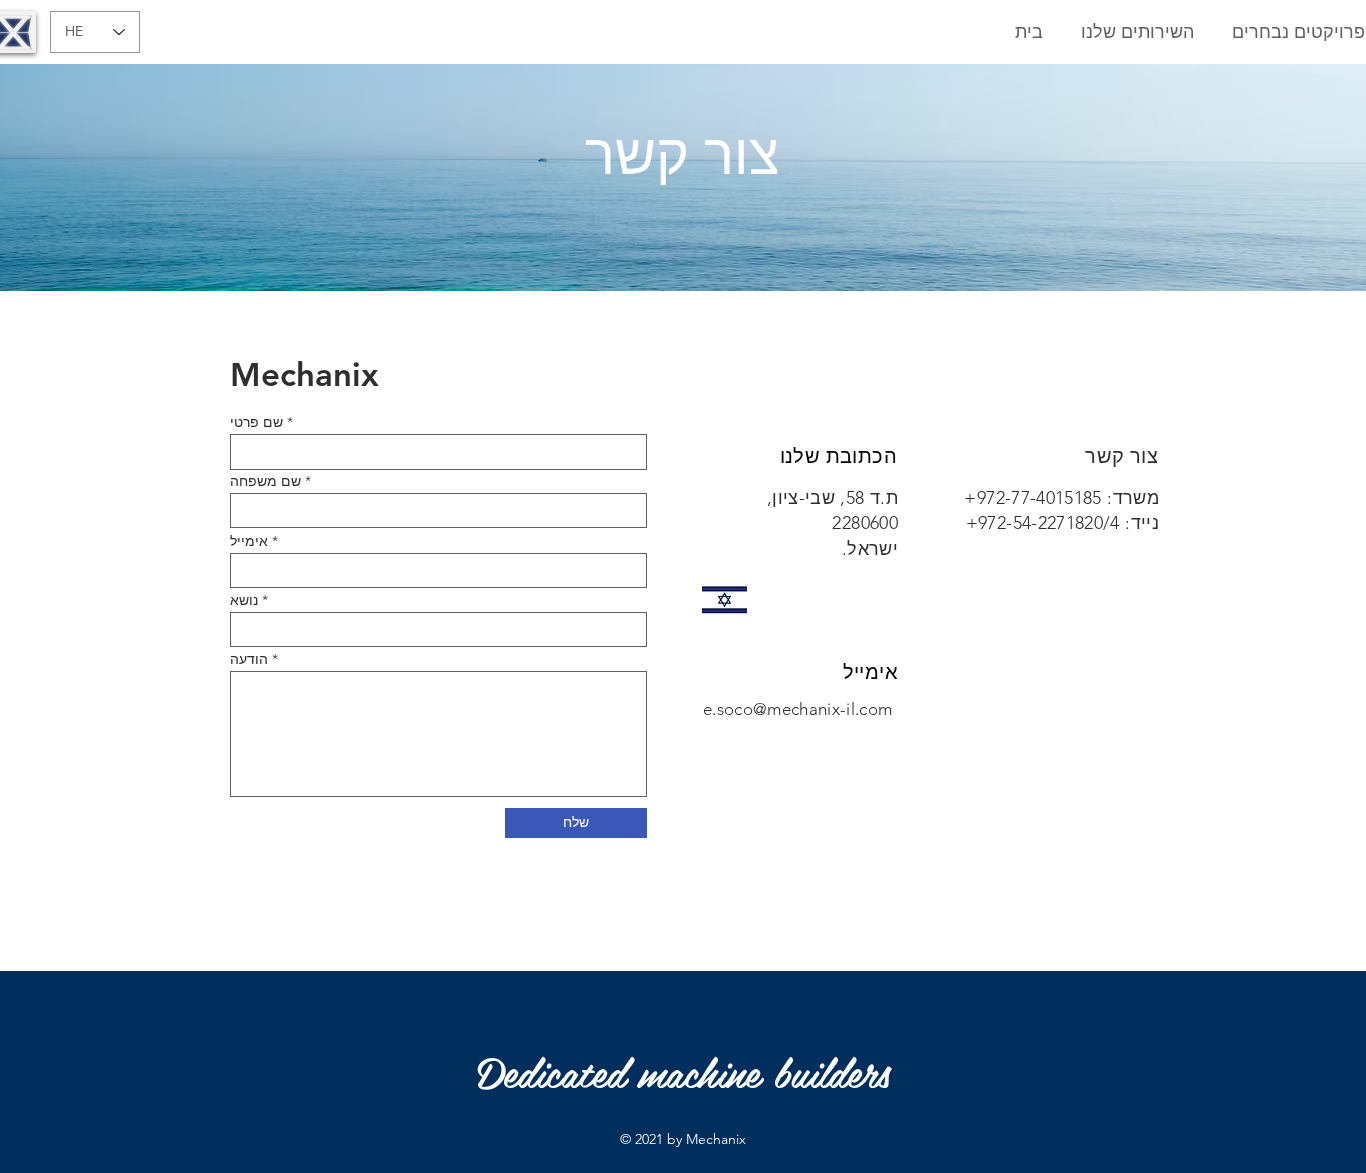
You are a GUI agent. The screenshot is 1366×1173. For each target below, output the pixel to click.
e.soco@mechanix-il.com (797, 709)
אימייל (249, 541)
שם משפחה (265, 481)
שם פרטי (256, 422)
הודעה (249, 659)
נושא (244, 600)
